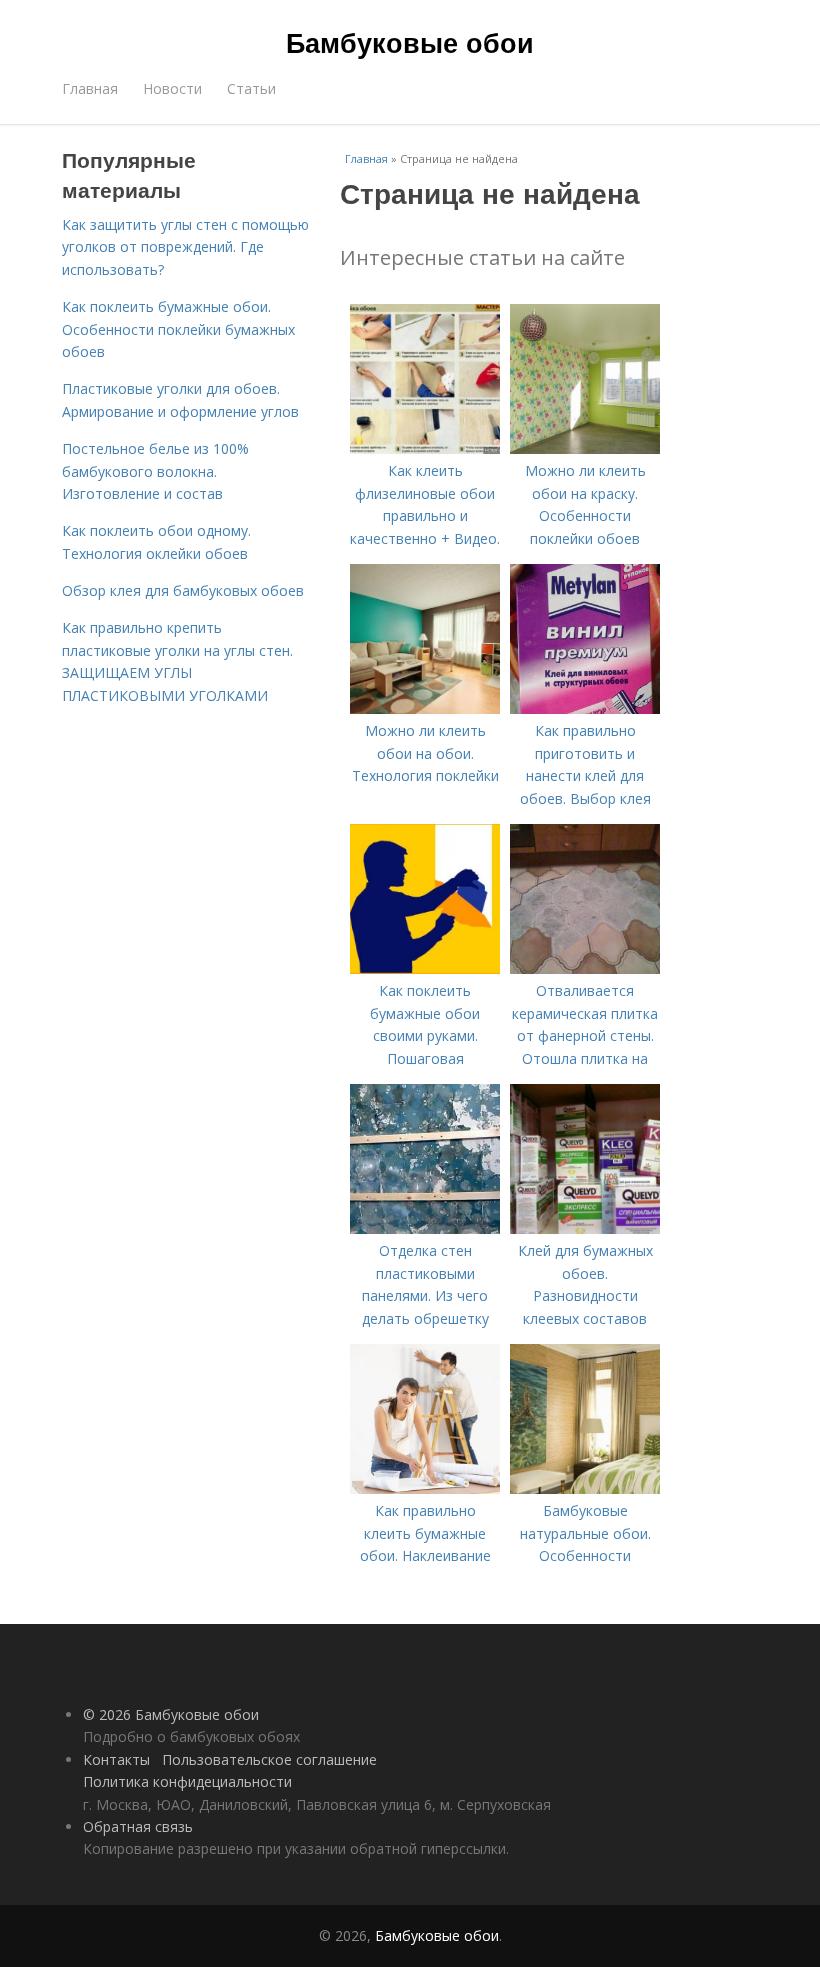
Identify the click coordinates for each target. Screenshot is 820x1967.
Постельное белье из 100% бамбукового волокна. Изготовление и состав (155, 471)
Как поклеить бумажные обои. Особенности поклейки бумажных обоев (178, 329)
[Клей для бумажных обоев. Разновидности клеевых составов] (585, 1228)
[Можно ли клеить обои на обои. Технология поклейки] (425, 708)
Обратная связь (138, 1826)
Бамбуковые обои (410, 42)
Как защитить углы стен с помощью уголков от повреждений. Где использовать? (185, 247)
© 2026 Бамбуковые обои (171, 1714)
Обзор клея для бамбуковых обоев (183, 590)
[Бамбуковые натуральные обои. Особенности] (585, 1488)
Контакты (116, 1759)
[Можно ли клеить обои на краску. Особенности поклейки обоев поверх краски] (585, 448)
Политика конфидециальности (187, 1781)
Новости (172, 88)
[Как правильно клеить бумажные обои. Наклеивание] (425, 1488)
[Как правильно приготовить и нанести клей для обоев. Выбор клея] (585, 708)
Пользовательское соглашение (269, 1759)
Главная (90, 88)
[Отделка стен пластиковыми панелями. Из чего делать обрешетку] (425, 1228)
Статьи (251, 88)
